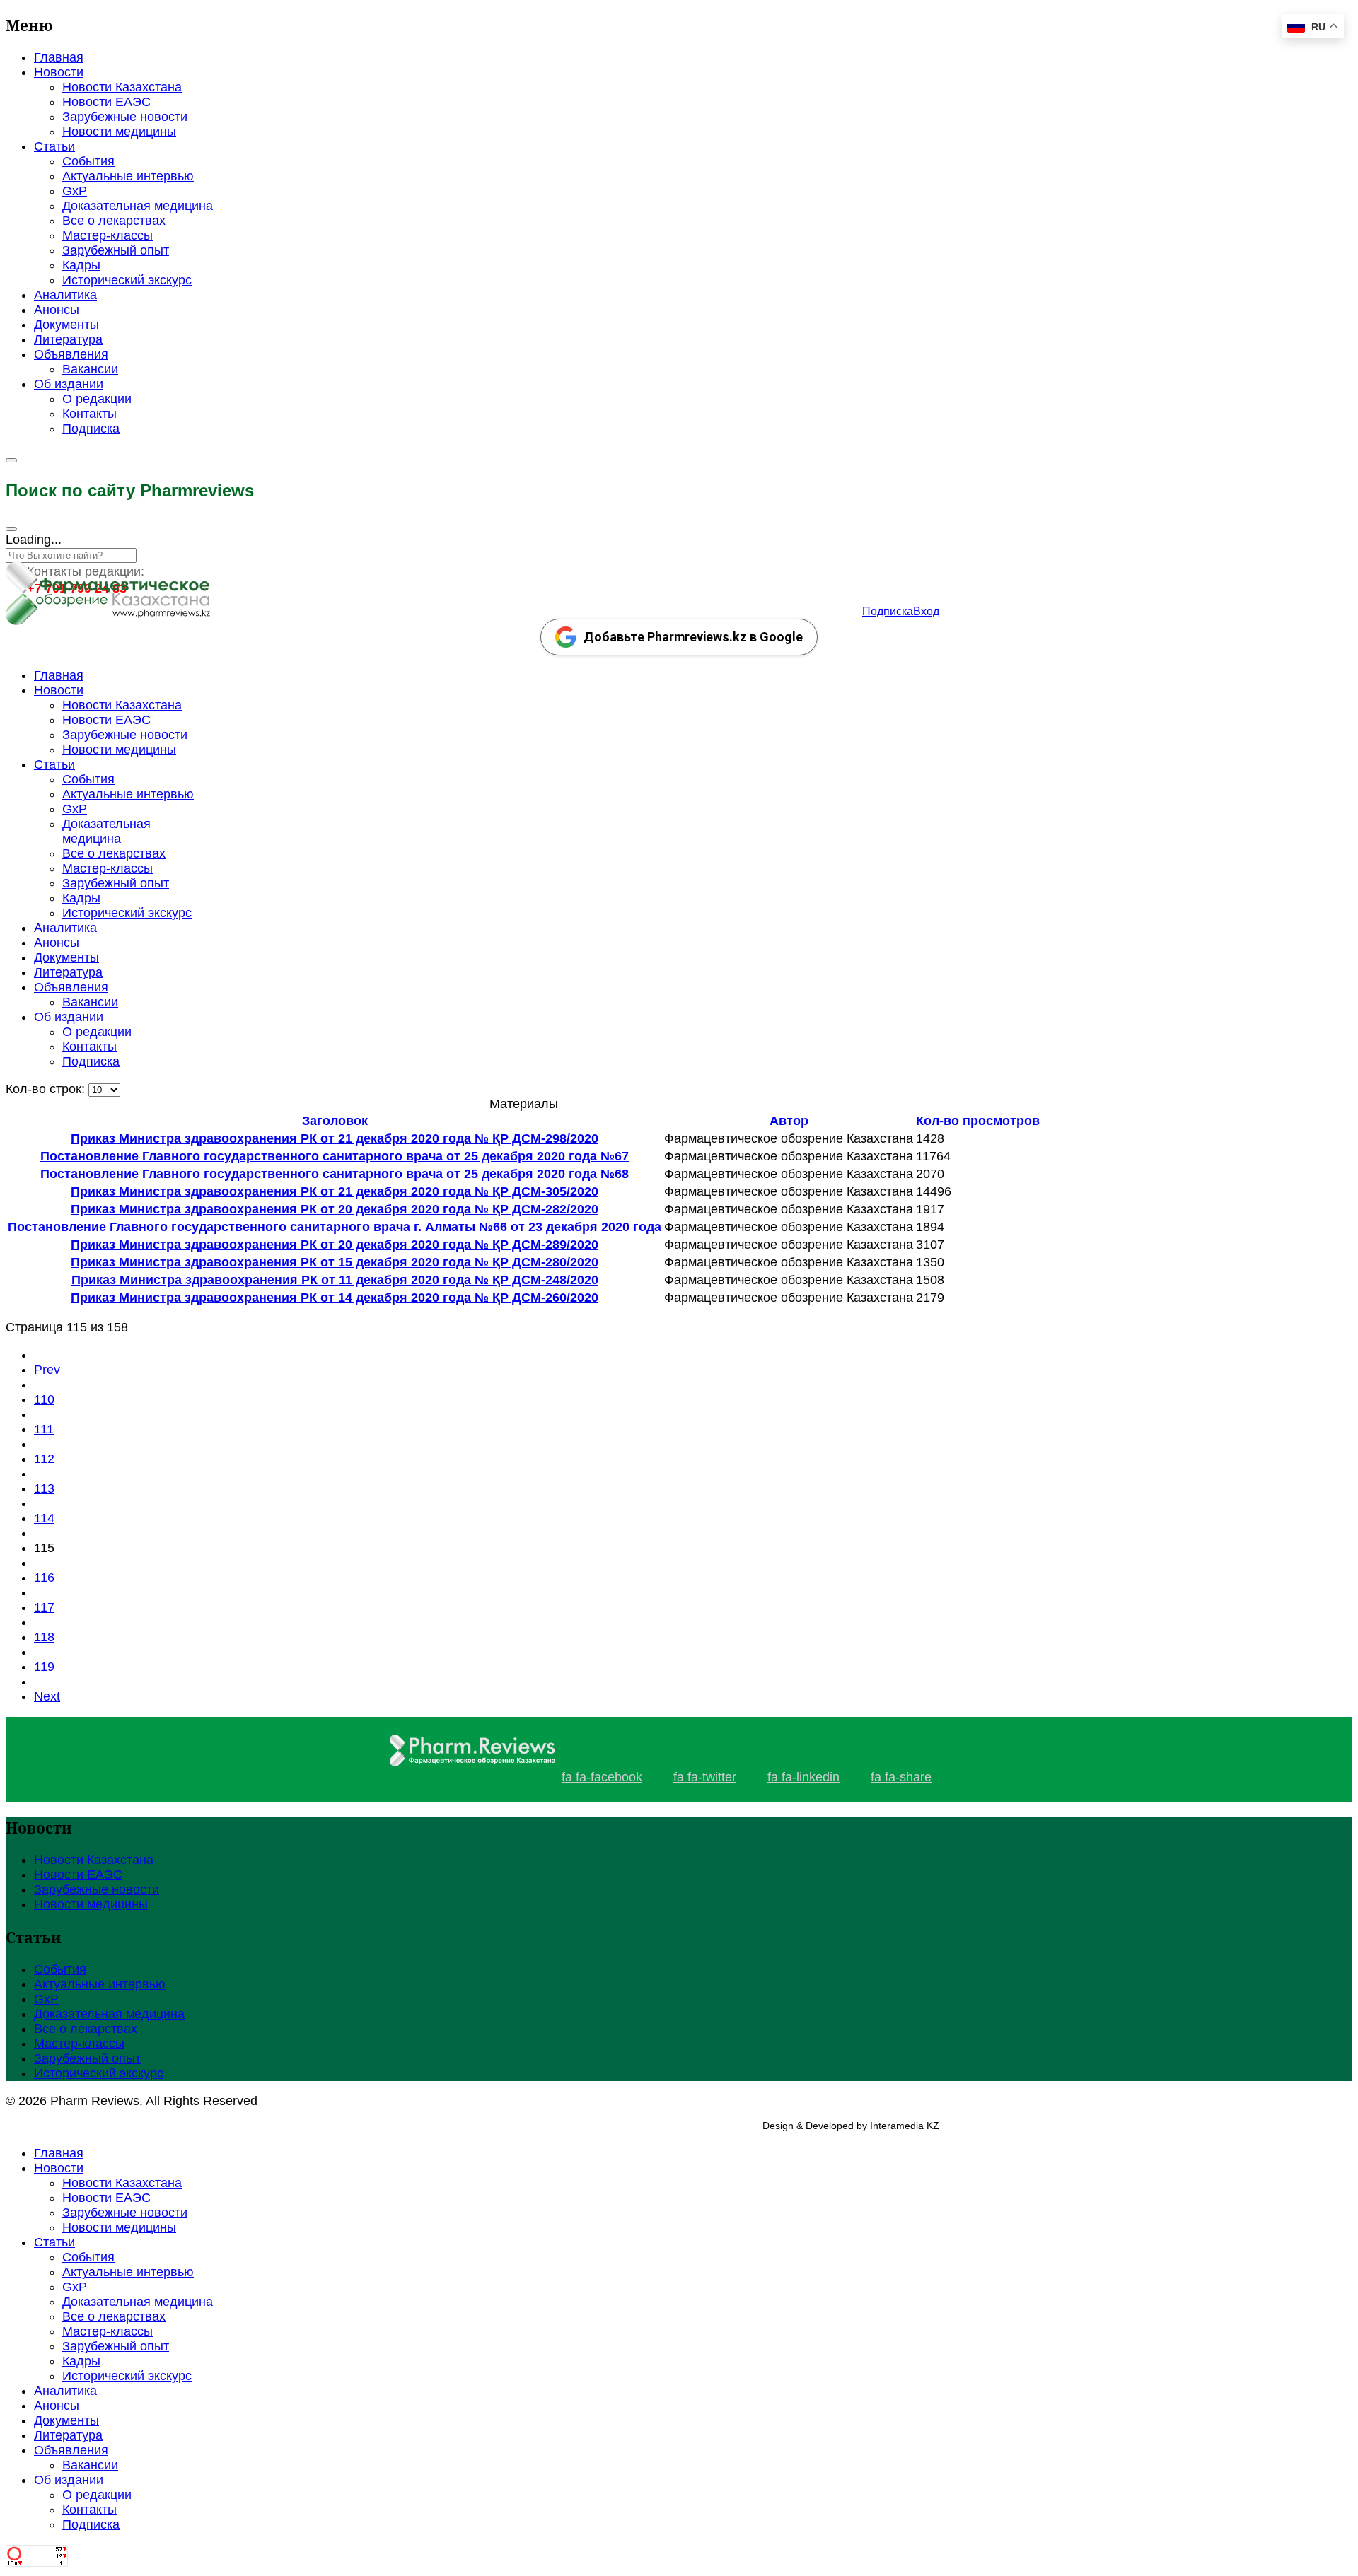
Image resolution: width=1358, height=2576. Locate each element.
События (88, 161)
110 (44, 1399)
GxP (75, 191)
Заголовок (335, 1121)
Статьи (54, 146)
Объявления (71, 354)
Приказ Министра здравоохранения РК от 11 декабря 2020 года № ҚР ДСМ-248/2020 (335, 1280)
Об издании (69, 384)
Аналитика (65, 295)
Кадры (81, 265)
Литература (68, 339)
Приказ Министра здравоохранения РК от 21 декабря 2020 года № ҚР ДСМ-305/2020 (335, 1191)
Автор (789, 1121)
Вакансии (90, 369)
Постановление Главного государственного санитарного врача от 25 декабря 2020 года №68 (335, 1174)
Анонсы (57, 310)
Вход (926, 611)
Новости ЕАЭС (106, 102)
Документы (66, 325)
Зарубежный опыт (116, 250)
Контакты (89, 414)
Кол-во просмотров (978, 1121)
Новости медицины (119, 132)
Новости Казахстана (122, 87)
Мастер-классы (108, 235)
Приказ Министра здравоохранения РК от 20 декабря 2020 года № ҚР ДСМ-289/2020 (335, 1245)
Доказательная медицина (138, 206)
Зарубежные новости (125, 117)
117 (44, 1607)
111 (44, 1429)
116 (44, 1578)
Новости (59, 72)
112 (44, 1459)
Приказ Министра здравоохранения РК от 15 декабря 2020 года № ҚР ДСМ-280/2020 (335, 1262)
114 (44, 1518)
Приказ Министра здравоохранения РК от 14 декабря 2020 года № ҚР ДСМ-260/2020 (335, 1298)
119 (44, 1667)
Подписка (91, 429)
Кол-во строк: (47, 1089)
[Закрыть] (11, 529)
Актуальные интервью (128, 176)
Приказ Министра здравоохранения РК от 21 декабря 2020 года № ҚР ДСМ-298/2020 (335, 1138)
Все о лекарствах (114, 221)
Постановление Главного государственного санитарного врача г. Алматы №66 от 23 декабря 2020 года (335, 1227)
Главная (59, 57)
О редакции (97, 399)
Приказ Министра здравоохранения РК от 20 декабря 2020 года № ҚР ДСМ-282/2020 (335, 1209)
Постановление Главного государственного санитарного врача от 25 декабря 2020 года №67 (335, 1156)
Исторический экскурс (127, 280)
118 (44, 1637)
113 (44, 1488)
